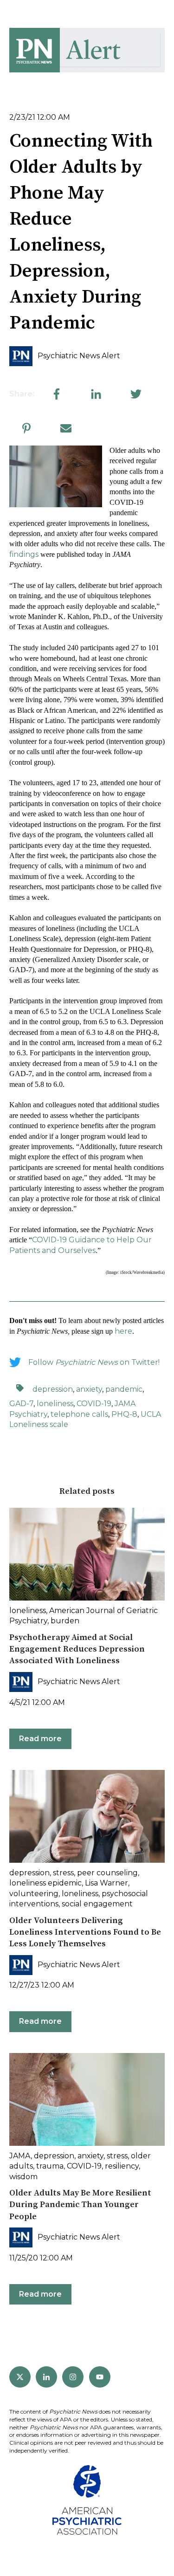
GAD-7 (21, 1404)
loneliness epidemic (45, 1883)
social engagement (97, 1904)
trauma (50, 2166)
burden (65, 1621)
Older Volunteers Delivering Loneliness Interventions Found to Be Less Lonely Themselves (85, 1932)
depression (53, 1389)
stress (63, 1873)
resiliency (122, 2166)
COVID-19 (94, 1404)
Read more (40, 1739)
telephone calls (79, 1414)
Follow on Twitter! (94, 1362)
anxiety (89, 1389)
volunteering (34, 1894)
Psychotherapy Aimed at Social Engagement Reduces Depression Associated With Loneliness (77, 1649)
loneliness (55, 1404)
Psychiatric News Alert (79, 356)
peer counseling (107, 1873)
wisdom (23, 2177)
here (123, 1331)
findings (24, 554)
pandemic (124, 1389)
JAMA (20, 2156)
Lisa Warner (106, 1883)
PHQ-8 (124, 1414)
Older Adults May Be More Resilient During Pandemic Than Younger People (80, 2205)
